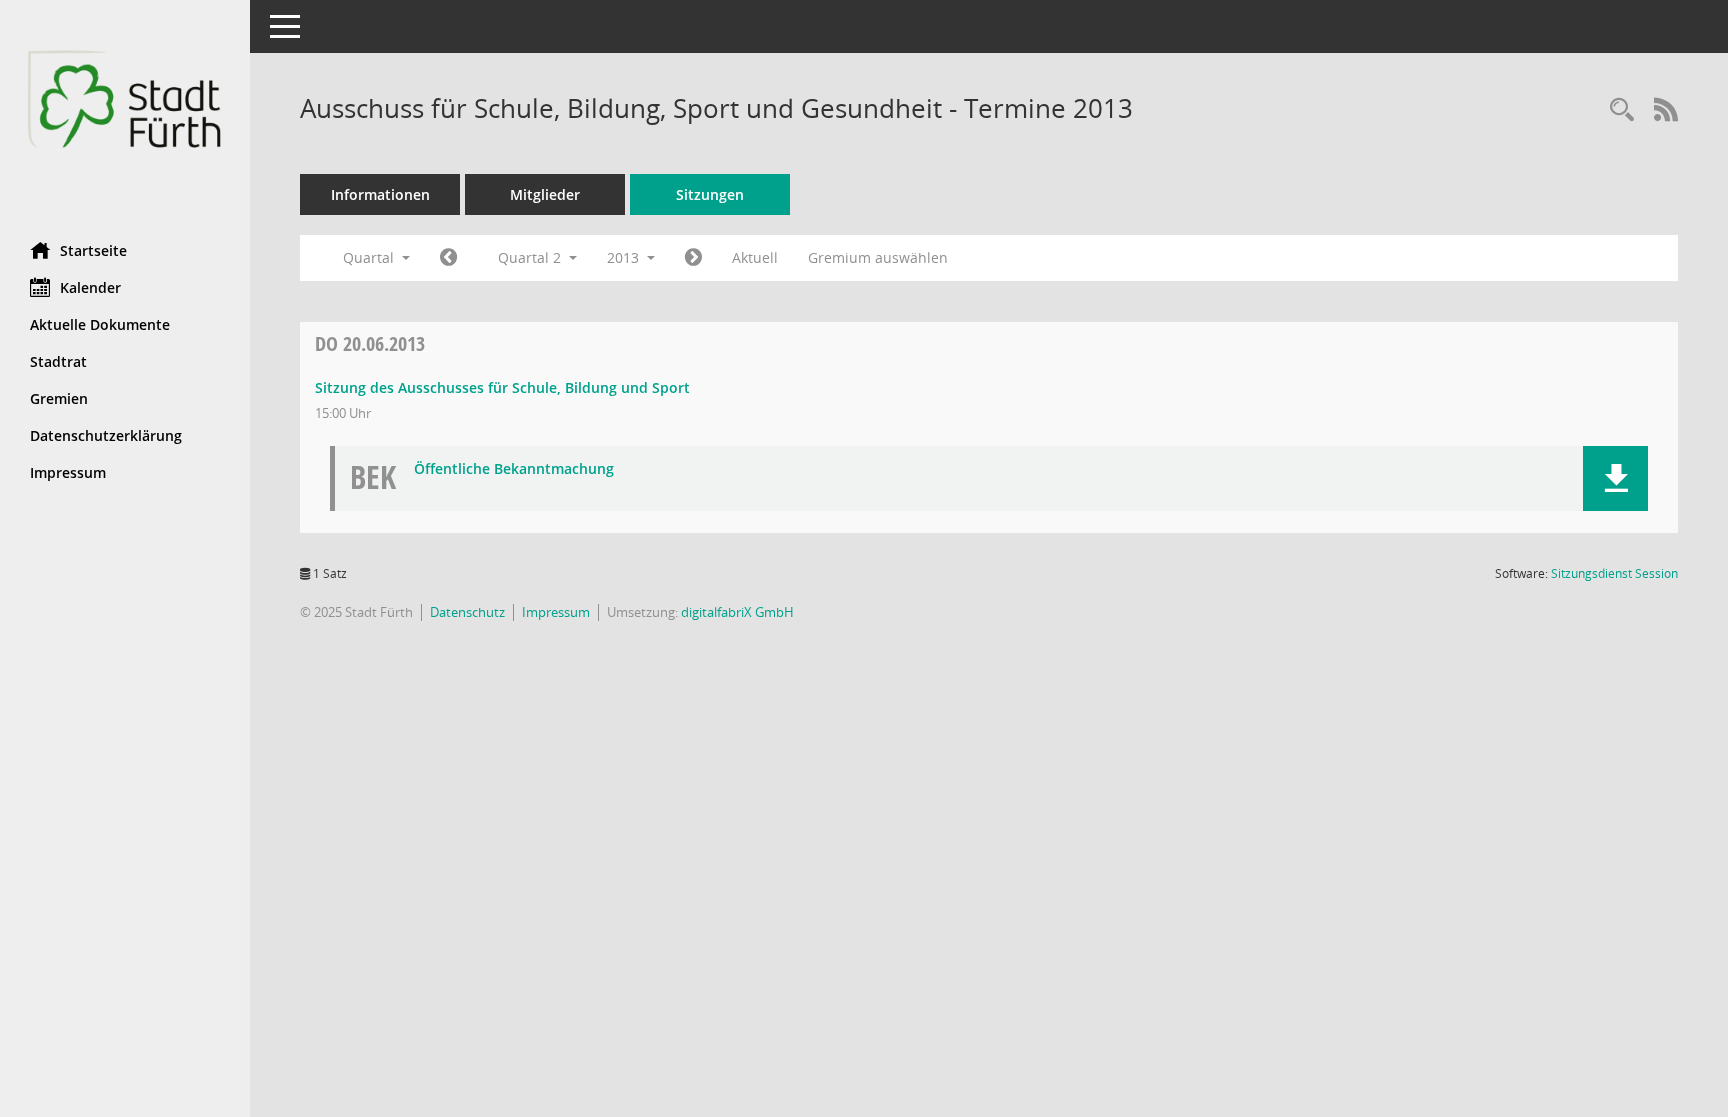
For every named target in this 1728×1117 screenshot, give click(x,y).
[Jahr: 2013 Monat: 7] (693, 258)
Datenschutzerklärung (106, 435)
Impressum (68, 472)
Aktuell (755, 257)
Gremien (59, 398)
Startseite (93, 250)
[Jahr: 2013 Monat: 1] (448, 258)
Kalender (90, 287)
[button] (1615, 478)
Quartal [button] (370, 257)
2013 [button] (625, 257)
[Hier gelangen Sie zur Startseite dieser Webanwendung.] (125, 113)
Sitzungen (710, 194)
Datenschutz (467, 612)
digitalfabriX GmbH (737, 612)
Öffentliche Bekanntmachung (514, 469)
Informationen (380, 194)
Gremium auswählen (878, 257)
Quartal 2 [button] (531, 257)
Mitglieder (545, 194)
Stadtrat (58, 361)
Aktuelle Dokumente (100, 324)
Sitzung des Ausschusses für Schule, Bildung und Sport (502, 387)
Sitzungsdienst (1614, 573)
